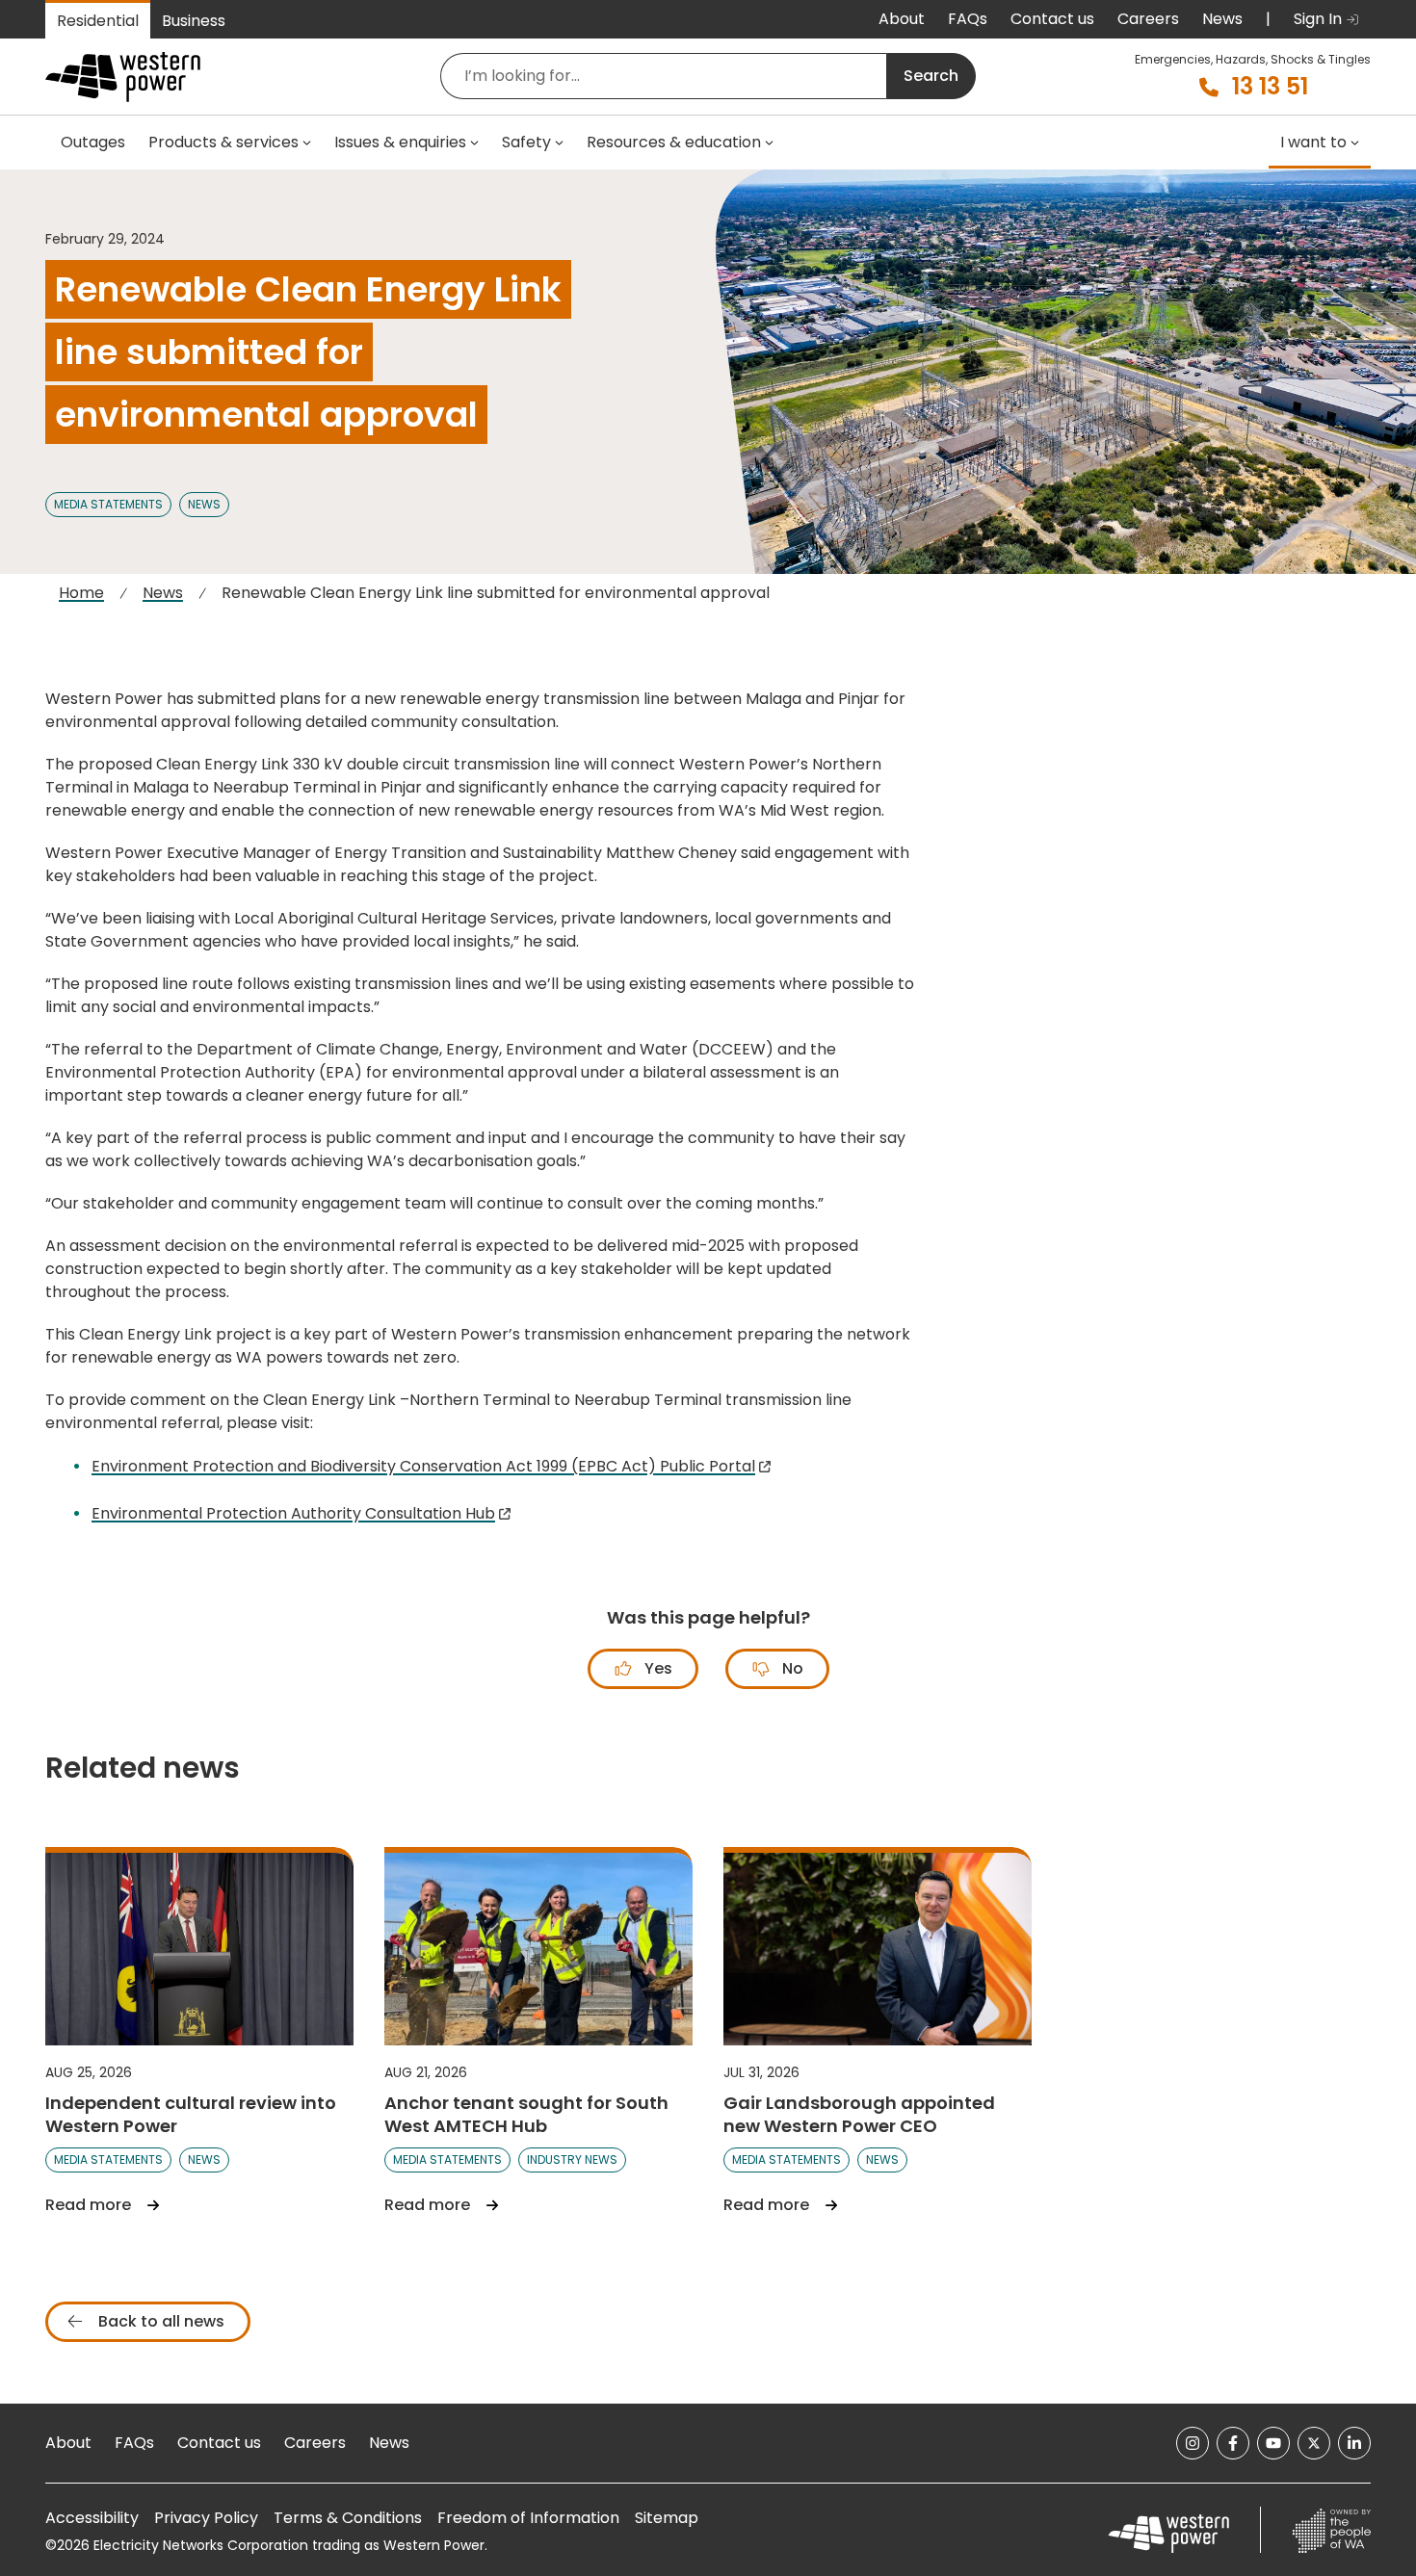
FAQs (968, 19)
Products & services (223, 142)
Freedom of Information (528, 2518)
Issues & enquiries (400, 142)
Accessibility (92, 2518)
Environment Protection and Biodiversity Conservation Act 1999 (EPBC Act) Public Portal (423, 1466)
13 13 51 (1270, 87)
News (1222, 19)
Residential (98, 21)
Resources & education (674, 142)
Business (194, 21)
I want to (1313, 142)
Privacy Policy (206, 2518)
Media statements (108, 504)
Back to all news (159, 2321)
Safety (526, 142)
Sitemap (667, 2518)
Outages (93, 142)
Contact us (1052, 19)
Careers (1148, 19)
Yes (656, 1668)
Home (81, 593)
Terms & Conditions (348, 2518)
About (902, 19)
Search (931, 76)
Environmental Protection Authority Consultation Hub (293, 1513)
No (791, 1668)
